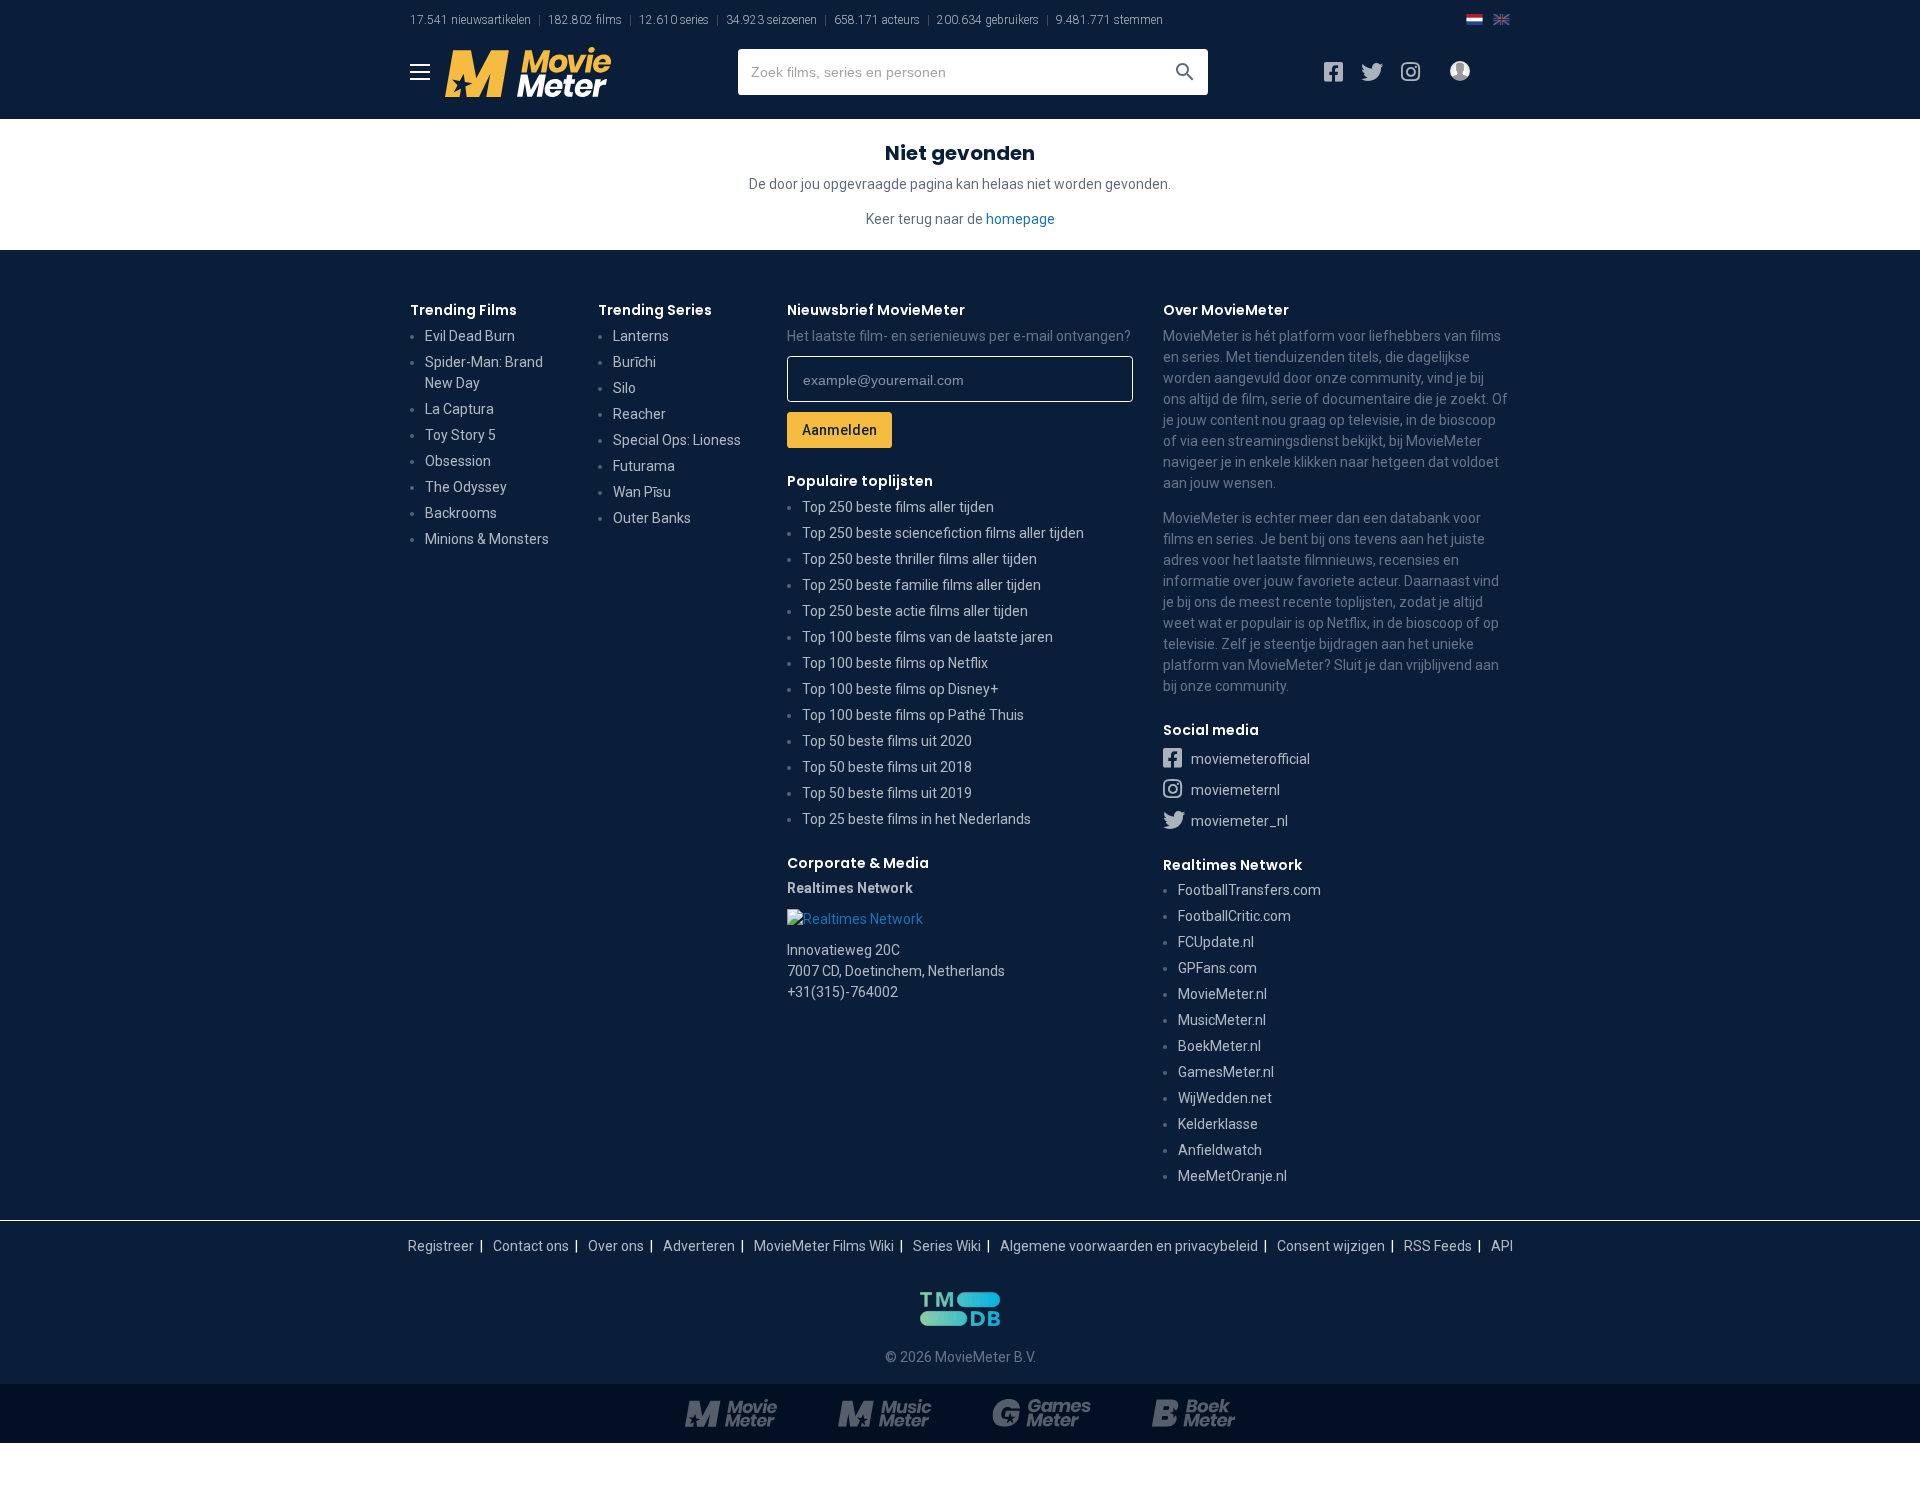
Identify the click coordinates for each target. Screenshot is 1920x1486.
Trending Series (655, 310)
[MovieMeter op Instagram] (1410, 72)
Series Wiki (947, 1246)
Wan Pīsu (642, 492)
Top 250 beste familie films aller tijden (921, 585)
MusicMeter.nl (1222, 1020)
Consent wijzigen (1331, 1246)
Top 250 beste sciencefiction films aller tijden (943, 533)
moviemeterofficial (1249, 759)
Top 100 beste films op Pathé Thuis (913, 715)
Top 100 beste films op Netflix (895, 663)
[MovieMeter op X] (1372, 72)
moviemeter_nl (1238, 821)
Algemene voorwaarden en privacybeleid (1129, 1246)
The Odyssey (466, 487)
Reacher (639, 414)
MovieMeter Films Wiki (824, 1246)
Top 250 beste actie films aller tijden (915, 611)
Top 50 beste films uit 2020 (887, 741)
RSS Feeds (1438, 1246)
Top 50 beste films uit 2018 (887, 767)
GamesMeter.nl (1226, 1072)
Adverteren (699, 1246)
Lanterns (641, 336)
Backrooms (461, 513)
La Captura (459, 409)
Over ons (616, 1246)
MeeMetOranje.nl (1232, 1176)
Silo (624, 388)
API (1502, 1246)
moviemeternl (1234, 790)
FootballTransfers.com (1249, 890)
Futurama (644, 466)
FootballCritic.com (1234, 916)
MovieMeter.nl (1222, 994)
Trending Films (463, 310)
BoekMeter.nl (1219, 1046)
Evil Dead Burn (470, 336)
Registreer (441, 1246)
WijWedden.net (1225, 1098)
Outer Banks (652, 518)
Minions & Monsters (487, 539)
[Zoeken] (1185, 72)
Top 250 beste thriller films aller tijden (919, 559)
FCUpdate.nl (1216, 942)
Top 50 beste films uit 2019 (887, 793)
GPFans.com (1217, 968)
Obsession (458, 461)
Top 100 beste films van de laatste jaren (927, 637)
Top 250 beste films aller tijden (898, 507)
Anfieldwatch (1220, 1150)
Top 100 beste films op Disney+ (900, 689)
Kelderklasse (1218, 1124)
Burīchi (634, 362)
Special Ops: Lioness (677, 440)
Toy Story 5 (460, 435)
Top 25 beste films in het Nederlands (916, 819)
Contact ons (531, 1246)
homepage (1020, 219)
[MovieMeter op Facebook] (1333, 72)
